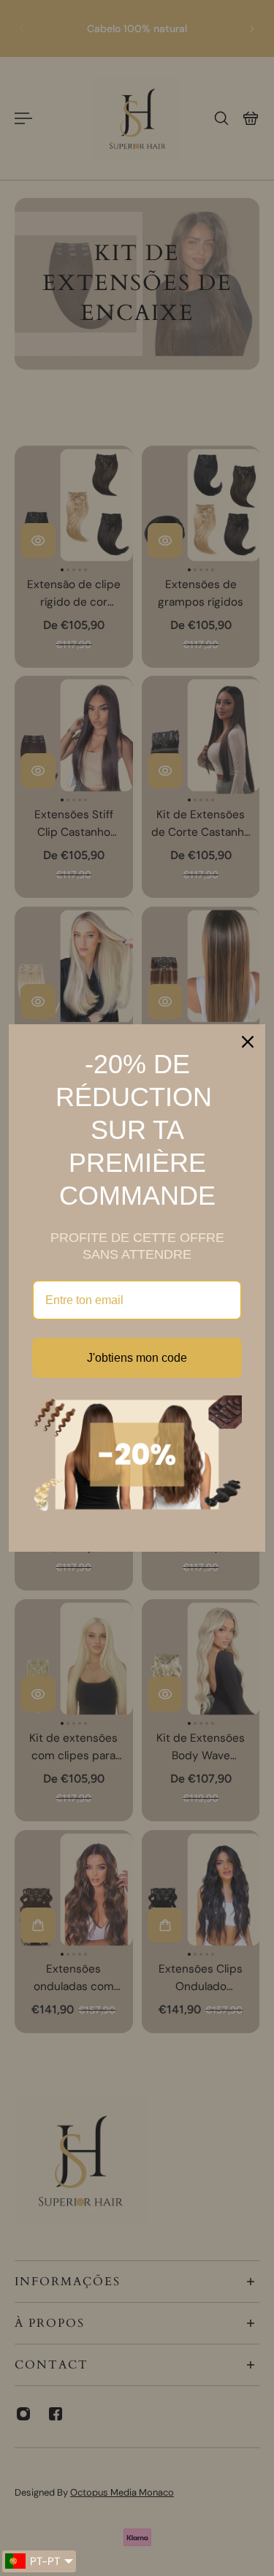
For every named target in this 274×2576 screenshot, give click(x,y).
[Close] (248, 1042)
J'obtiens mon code (137, 1358)
